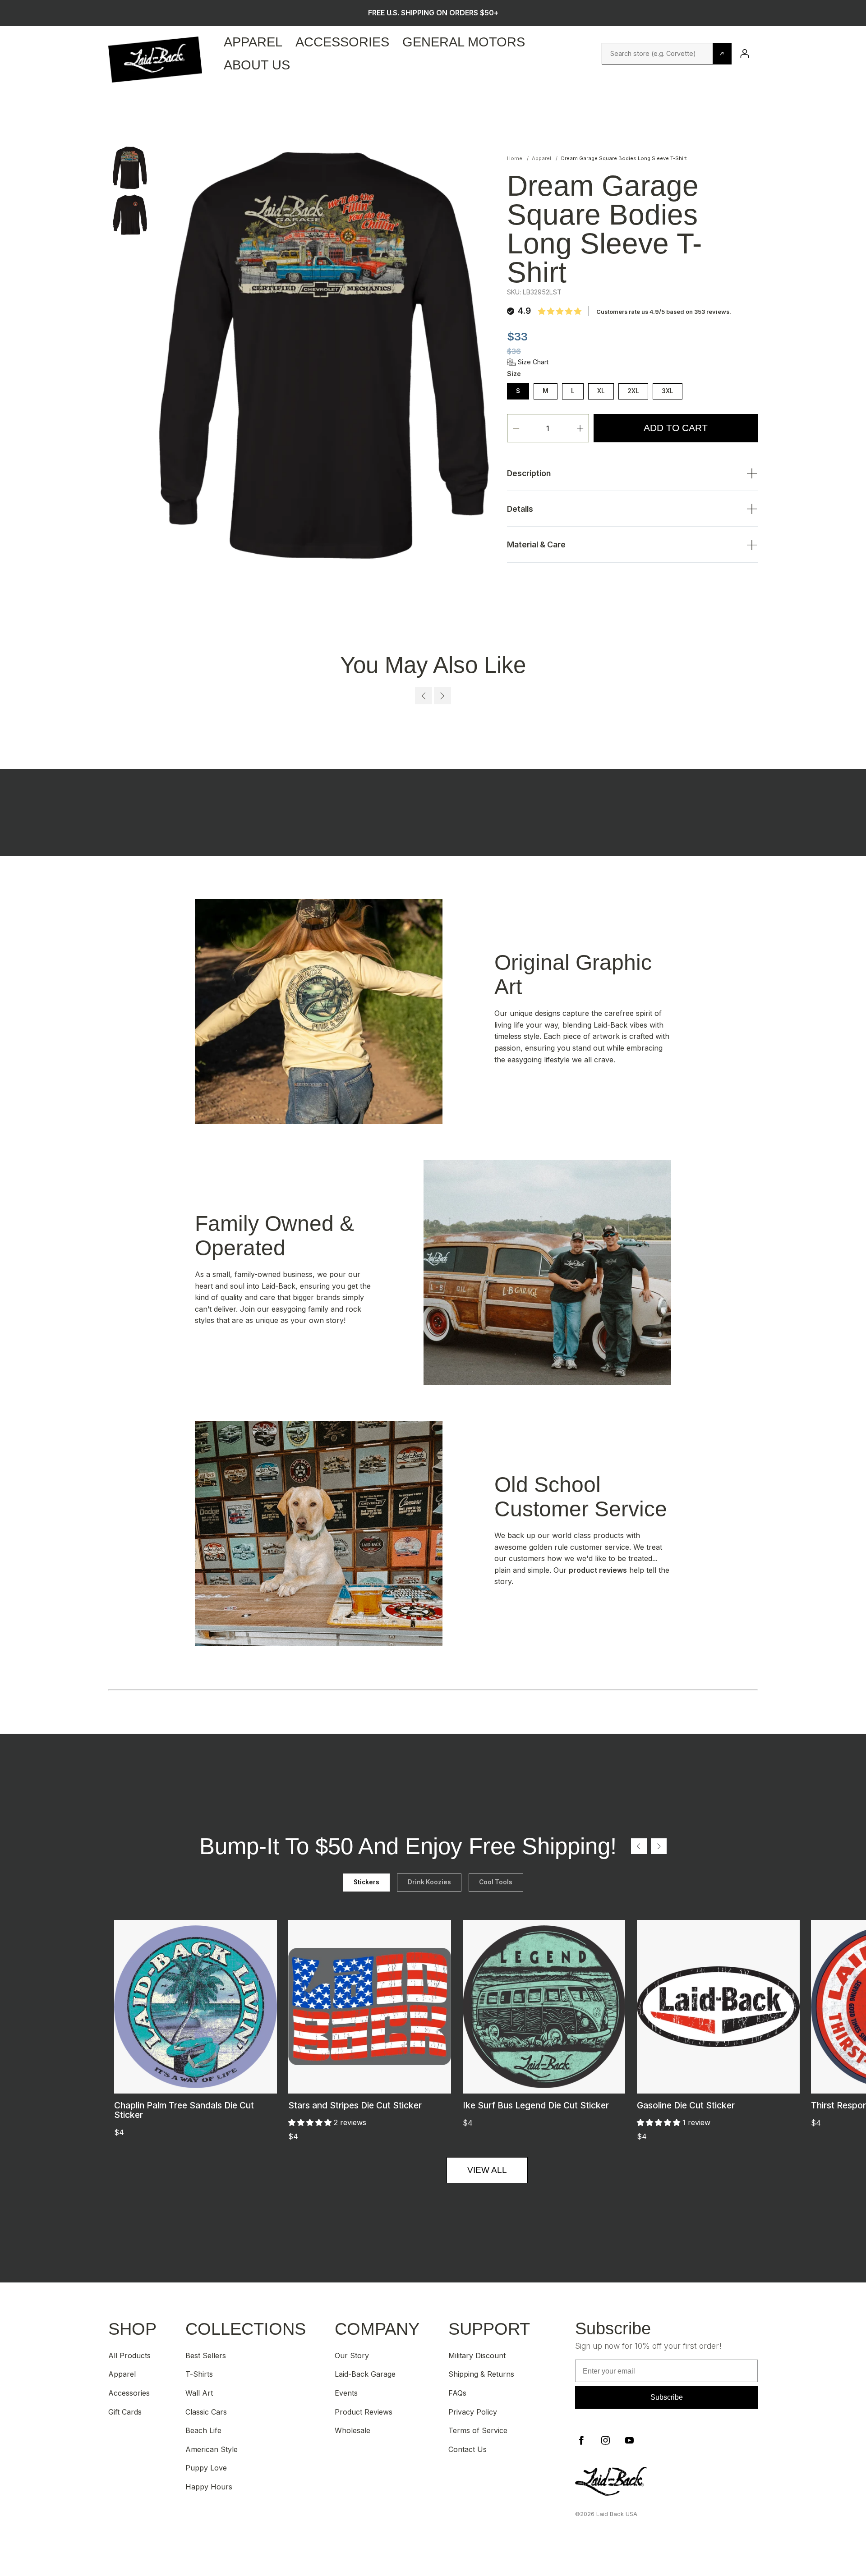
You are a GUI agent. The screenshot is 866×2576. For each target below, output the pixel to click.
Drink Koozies (429, 1882)
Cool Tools (496, 1882)
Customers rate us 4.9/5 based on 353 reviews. (664, 312)
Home (515, 158)
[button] (528, 362)
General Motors (464, 42)
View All (487, 2170)
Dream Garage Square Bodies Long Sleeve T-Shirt (624, 158)
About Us (257, 65)
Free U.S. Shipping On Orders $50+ (433, 13)
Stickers (366, 1882)
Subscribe (667, 2397)
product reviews (598, 1570)
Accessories (342, 42)
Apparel (253, 42)
